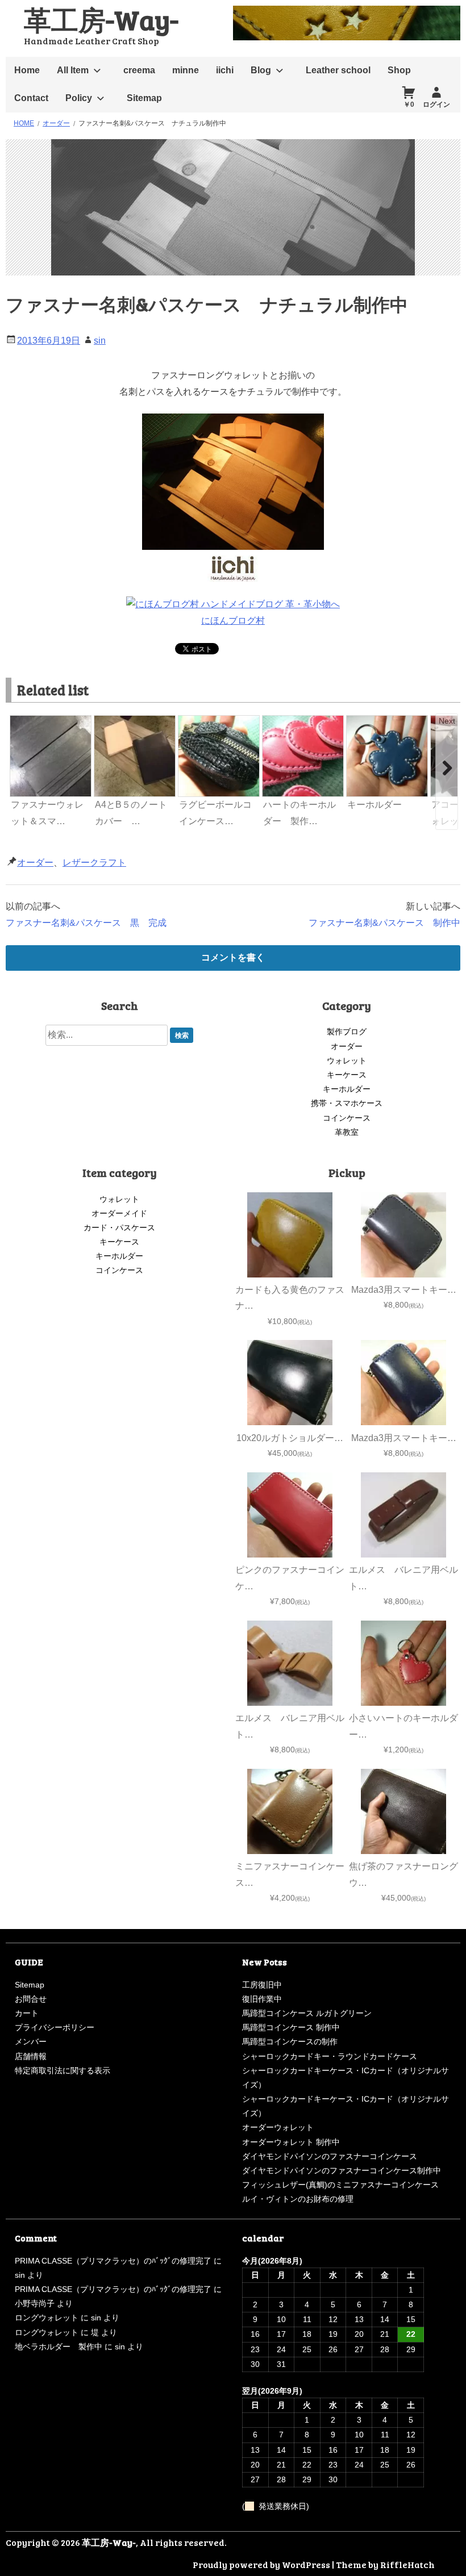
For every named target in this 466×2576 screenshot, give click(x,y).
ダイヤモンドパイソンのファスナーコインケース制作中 (342, 2170)
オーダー (35, 863)
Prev (20, 721)
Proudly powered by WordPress (261, 2564)
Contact (31, 98)
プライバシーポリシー (55, 2027)
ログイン (436, 105)
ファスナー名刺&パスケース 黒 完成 (86, 923)
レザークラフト (94, 863)
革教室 (347, 1132)
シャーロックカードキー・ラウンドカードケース (330, 2056)
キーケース (347, 1075)
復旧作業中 (262, 1999)
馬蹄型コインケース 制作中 (291, 2027)
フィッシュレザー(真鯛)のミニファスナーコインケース (340, 2185)
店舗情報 (31, 2056)
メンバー (31, 2041)
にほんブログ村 (233, 621)
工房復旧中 (262, 1985)
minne (186, 70)
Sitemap (144, 98)
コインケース (347, 1118)
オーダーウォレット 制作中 (291, 2142)
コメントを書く (233, 957)
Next (447, 721)
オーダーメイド (119, 1213)
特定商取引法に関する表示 (63, 2070)
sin (100, 341)
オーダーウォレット (278, 2127)
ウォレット (347, 1061)
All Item (73, 70)
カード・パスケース (119, 1228)
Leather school (338, 70)
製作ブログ (347, 1032)
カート (27, 2013)
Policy (79, 98)
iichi (225, 70)
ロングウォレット (47, 2318)
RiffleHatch (407, 2564)
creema (139, 70)
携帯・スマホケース (347, 1103)
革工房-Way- (101, 19)
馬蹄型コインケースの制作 (290, 2041)
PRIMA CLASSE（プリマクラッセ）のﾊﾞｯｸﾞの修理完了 (113, 2261)
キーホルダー (347, 1089)
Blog (261, 70)
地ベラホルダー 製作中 (59, 2347)
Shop (399, 70)
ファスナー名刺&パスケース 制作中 (384, 923)
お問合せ (31, 1999)
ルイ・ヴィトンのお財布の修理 (298, 2199)
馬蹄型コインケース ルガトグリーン (307, 2013)
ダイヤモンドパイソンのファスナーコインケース (330, 2156)
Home (27, 70)
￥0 (409, 105)
